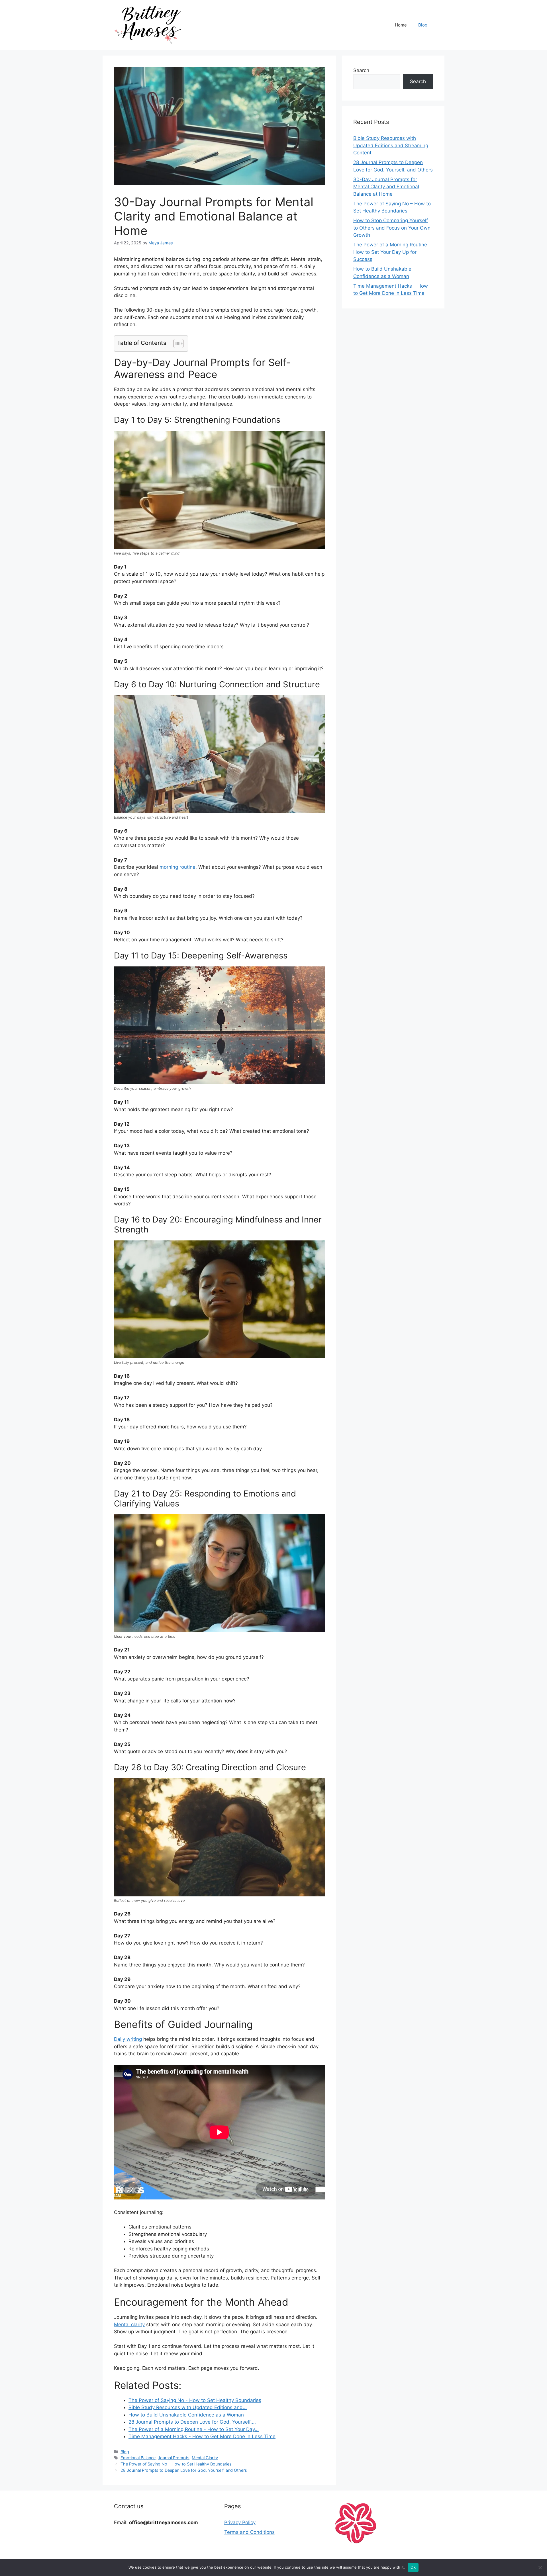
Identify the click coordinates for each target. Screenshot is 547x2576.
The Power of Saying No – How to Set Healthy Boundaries (176, 2464)
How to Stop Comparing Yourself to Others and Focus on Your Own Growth (392, 228)
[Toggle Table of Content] (176, 344)
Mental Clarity (205, 2458)
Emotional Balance (138, 2458)
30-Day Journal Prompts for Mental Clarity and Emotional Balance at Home (386, 187)
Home (401, 25)
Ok (413, 2567)
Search (361, 70)
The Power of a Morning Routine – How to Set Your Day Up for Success (392, 252)
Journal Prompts (174, 2458)
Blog (423, 25)
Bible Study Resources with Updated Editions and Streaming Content (391, 145)
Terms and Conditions (249, 2532)
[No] (540, 2567)
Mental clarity (129, 2324)
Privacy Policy (240, 2522)
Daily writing (128, 2039)
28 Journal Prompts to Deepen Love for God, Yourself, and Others (184, 2470)
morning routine (177, 867)
